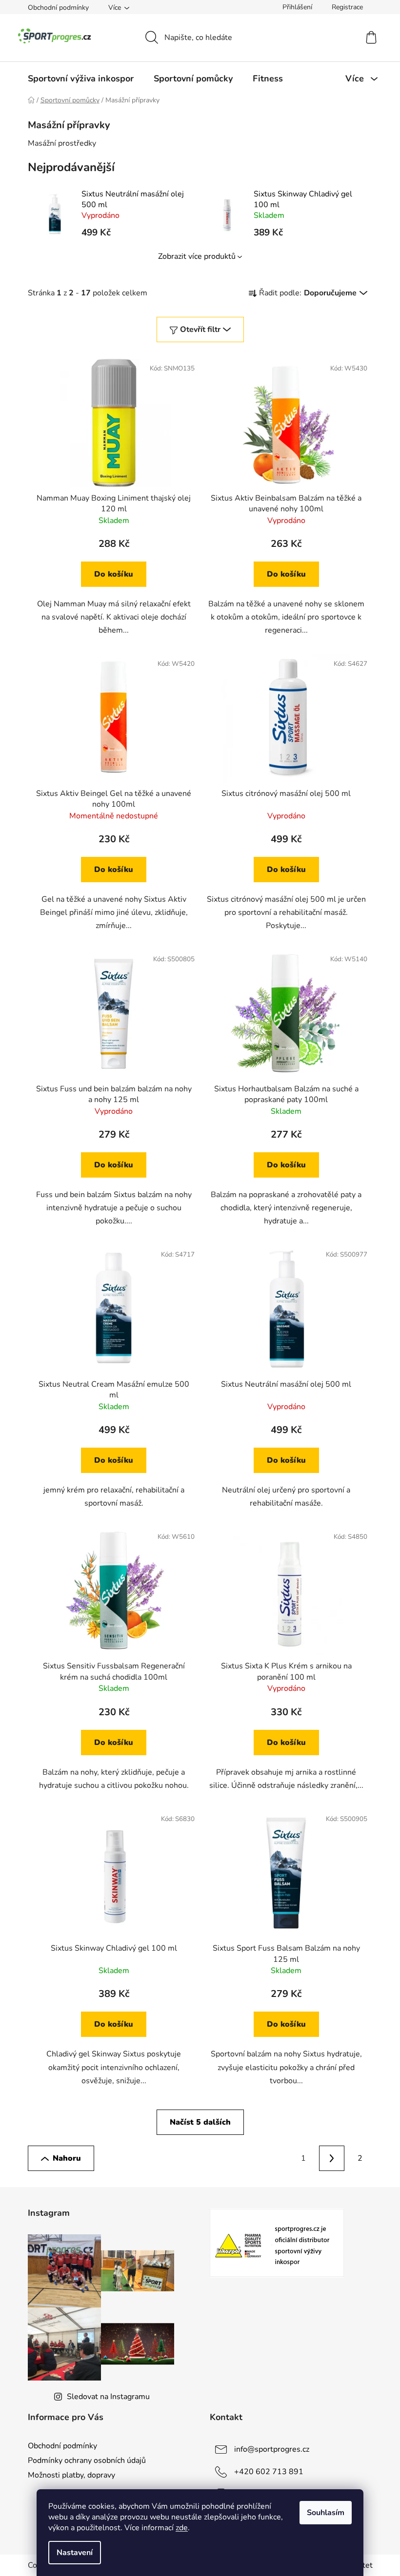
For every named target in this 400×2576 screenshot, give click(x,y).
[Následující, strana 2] (332, 2158)
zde (182, 2528)
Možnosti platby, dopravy (71, 2475)
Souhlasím (326, 2513)
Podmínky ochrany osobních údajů (87, 2460)
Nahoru (67, 2158)
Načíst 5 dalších (200, 2122)
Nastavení (75, 2553)
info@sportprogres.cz (272, 2449)
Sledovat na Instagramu (108, 2397)
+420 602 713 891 (269, 2472)
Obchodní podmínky (58, 8)
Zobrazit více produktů (197, 256)
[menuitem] (81, 78)
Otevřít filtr (200, 329)
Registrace (347, 7)
